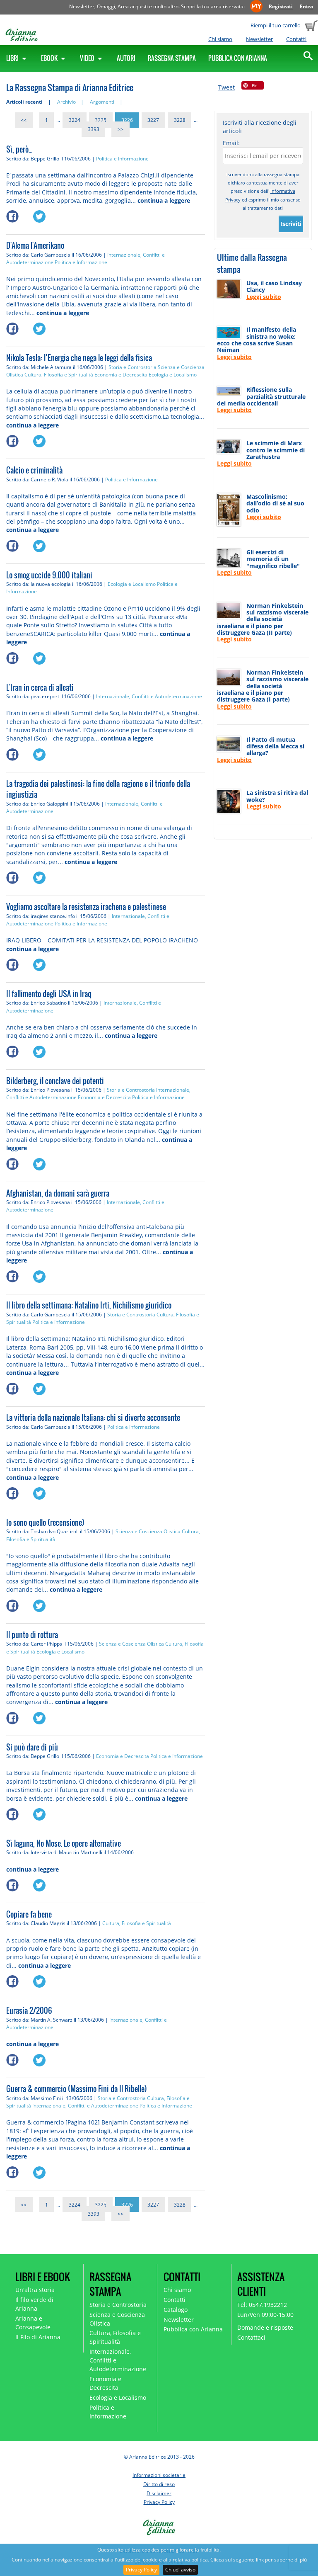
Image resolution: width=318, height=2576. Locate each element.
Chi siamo (220, 39)
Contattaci (251, 2337)
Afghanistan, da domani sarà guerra (58, 1193)
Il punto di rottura (32, 1635)
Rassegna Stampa (172, 58)
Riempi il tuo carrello (276, 25)
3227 (153, 120)
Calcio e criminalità (34, 470)
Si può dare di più (32, 1747)
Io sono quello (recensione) (45, 1522)
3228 (180, 120)
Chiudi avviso (180, 2570)
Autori (126, 58)
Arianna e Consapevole (33, 2323)
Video (88, 58)
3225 (101, 120)
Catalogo (176, 2310)
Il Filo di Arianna (38, 2337)
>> (120, 129)
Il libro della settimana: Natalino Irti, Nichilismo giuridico (89, 1305)
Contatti (296, 39)
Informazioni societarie (159, 2475)
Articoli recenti (24, 102)
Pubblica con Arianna (238, 58)
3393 (94, 129)
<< (24, 120)
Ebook (50, 58)
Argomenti (102, 102)
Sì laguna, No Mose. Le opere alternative (64, 1843)
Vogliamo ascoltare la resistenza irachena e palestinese (86, 907)
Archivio (66, 102)
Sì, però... (19, 149)
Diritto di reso (159, 2484)
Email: (231, 143)
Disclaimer (159, 2493)
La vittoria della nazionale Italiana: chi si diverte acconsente (93, 1418)
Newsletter (259, 39)
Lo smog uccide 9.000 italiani (49, 575)
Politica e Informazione (122, 159)
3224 (75, 120)
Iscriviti (291, 224)
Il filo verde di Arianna (34, 2304)
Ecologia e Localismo (173, 375)
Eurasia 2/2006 (29, 2010)
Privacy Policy (141, 2570)
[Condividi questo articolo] (20, 214)
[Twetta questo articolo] (46, 214)
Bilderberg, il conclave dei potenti (55, 1081)
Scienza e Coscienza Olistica (148, 1531)
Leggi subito (264, 297)
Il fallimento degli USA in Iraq (49, 994)
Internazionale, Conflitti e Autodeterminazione (149, 696)
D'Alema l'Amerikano (35, 245)
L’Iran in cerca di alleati (40, 687)
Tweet (226, 87)
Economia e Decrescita (121, 375)
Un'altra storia (35, 2290)
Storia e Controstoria (132, 367)
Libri (13, 58)
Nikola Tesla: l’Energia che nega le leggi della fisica (79, 358)
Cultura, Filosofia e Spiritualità (59, 375)
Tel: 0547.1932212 (262, 2305)
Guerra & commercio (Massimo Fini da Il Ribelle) (77, 2089)
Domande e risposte (265, 2327)
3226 (127, 120)
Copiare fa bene (29, 1914)
